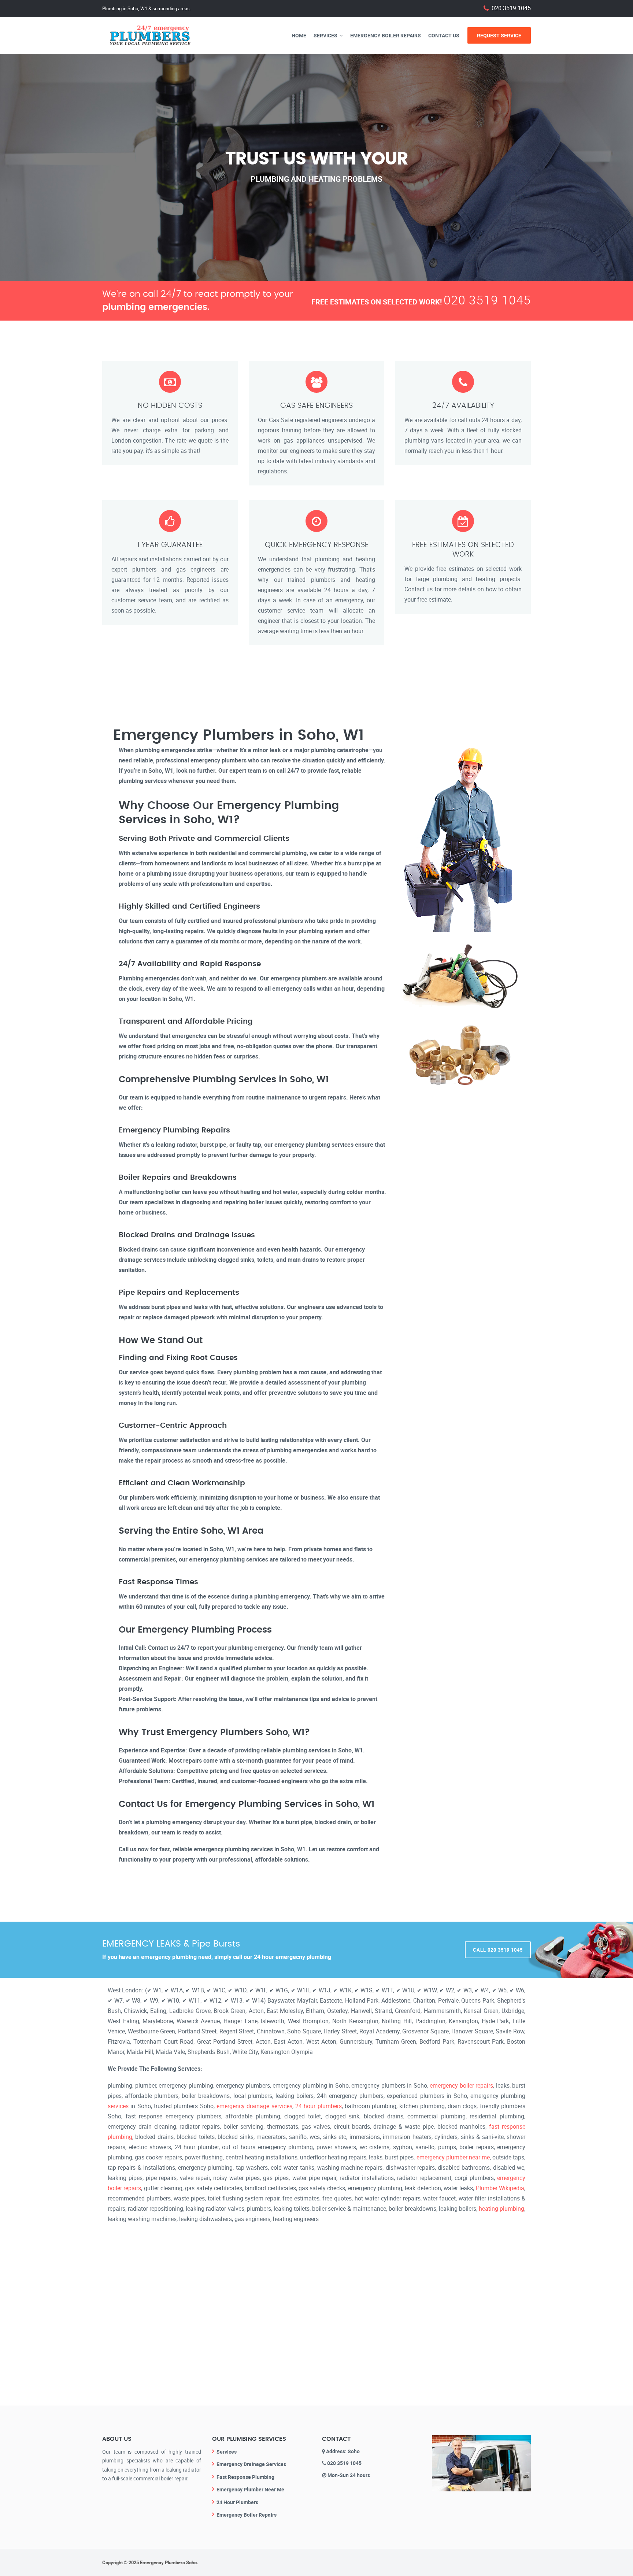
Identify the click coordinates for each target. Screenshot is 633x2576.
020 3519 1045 (511, 8)
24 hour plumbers (319, 2106)
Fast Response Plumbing (245, 2477)
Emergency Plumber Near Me (250, 2489)
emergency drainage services (254, 2106)
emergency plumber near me (453, 2157)
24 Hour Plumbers (237, 2502)
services (118, 2106)
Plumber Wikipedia (500, 2188)
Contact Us (444, 35)
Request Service (499, 35)
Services (325, 35)
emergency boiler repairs (461, 2085)
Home (299, 35)
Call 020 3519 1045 (498, 1950)
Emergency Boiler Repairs (386, 35)
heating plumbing (501, 2209)
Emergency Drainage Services (251, 2464)
